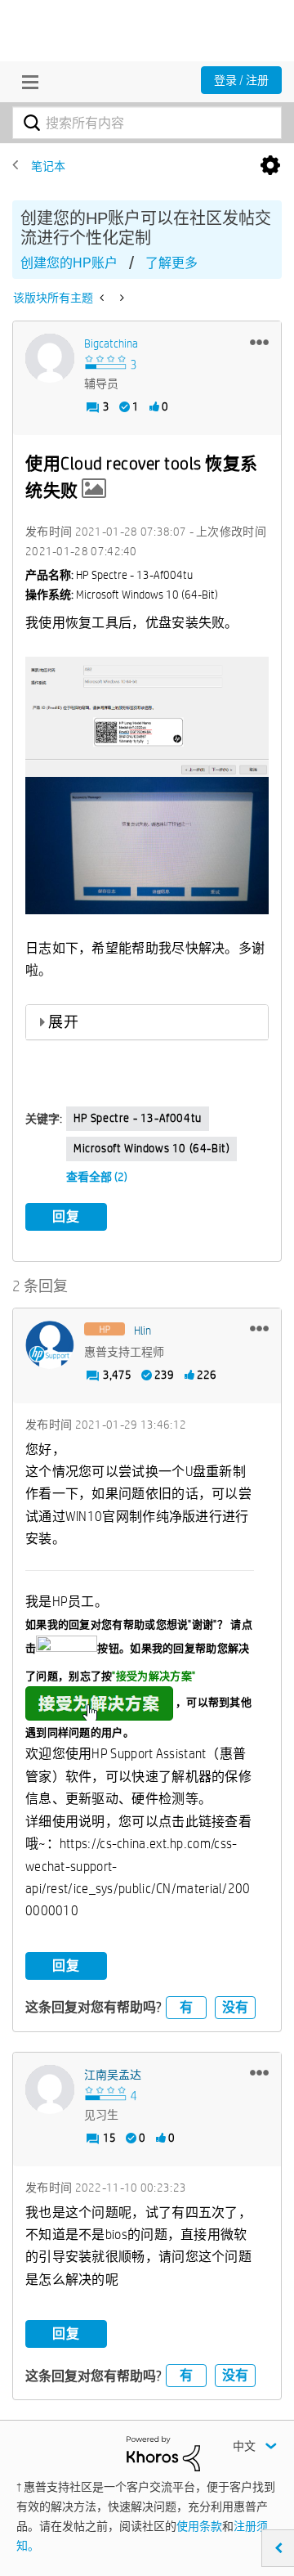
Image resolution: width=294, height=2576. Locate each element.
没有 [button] (235, 2007)
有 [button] (186, 2007)
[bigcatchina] (50, 358)
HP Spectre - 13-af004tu (138, 1118)
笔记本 (48, 166)
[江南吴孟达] (50, 2089)
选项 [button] (270, 166)
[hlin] (50, 1345)
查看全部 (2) (97, 1177)
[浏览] (26, 82)
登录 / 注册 (241, 80)
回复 (66, 1216)
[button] (259, 342)
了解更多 (171, 263)
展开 (63, 1022)
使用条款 (199, 2526)
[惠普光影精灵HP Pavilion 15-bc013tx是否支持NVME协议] (120, 298)
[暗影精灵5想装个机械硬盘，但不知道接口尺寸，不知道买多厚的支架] (103, 298)
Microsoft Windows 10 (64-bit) (151, 1148)
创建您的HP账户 (69, 263)
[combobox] (147, 123)
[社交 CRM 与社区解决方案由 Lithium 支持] (163, 2453)
